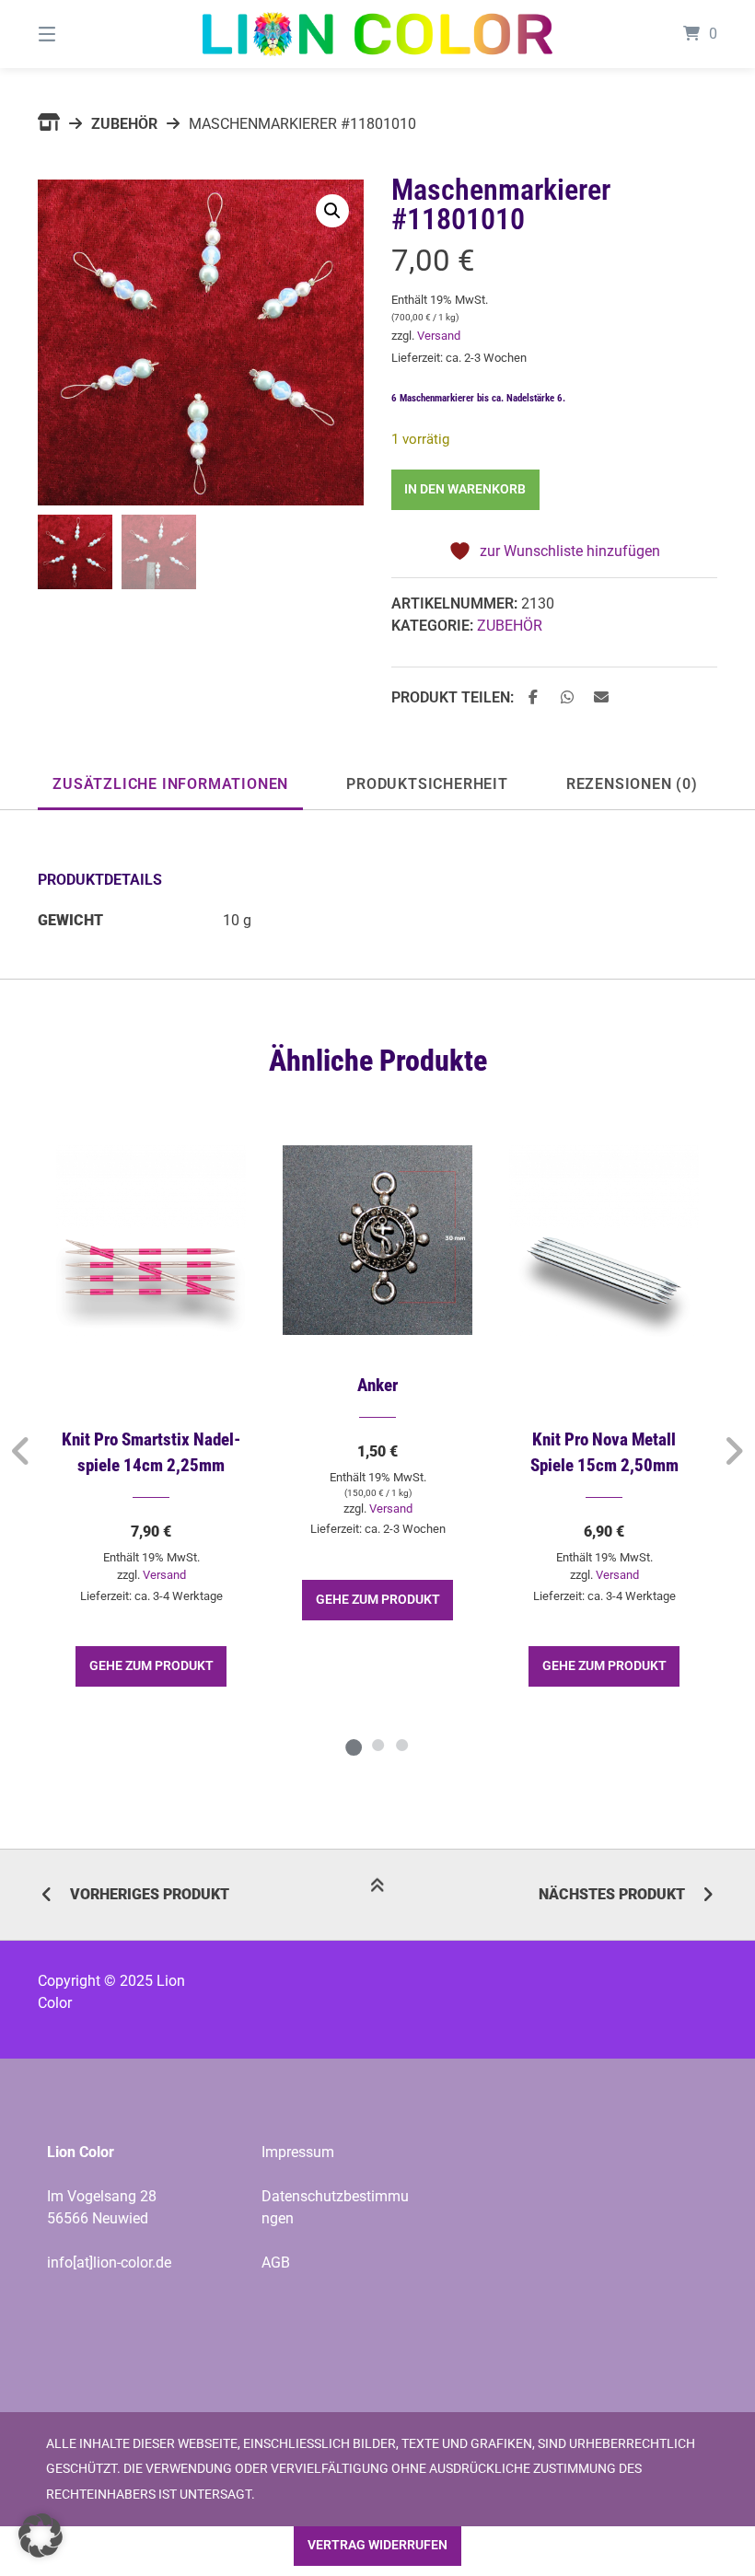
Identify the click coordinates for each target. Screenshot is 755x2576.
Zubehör (124, 124)
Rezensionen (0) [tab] (632, 784)
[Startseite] (377, 34)
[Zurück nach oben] (377, 1896)
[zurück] (22, 1451)
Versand (439, 336)
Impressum (298, 2152)
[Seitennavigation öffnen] (79, 34)
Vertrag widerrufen (377, 2545)
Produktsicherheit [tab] (427, 784)
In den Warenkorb (465, 489)
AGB (276, 2263)
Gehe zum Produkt (151, 1666)
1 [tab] (354, 1745)
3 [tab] (401, 1745)
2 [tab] (377, 1745)
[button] (332, 211)
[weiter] (733, 1451)
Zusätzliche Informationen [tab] (170, 784)
